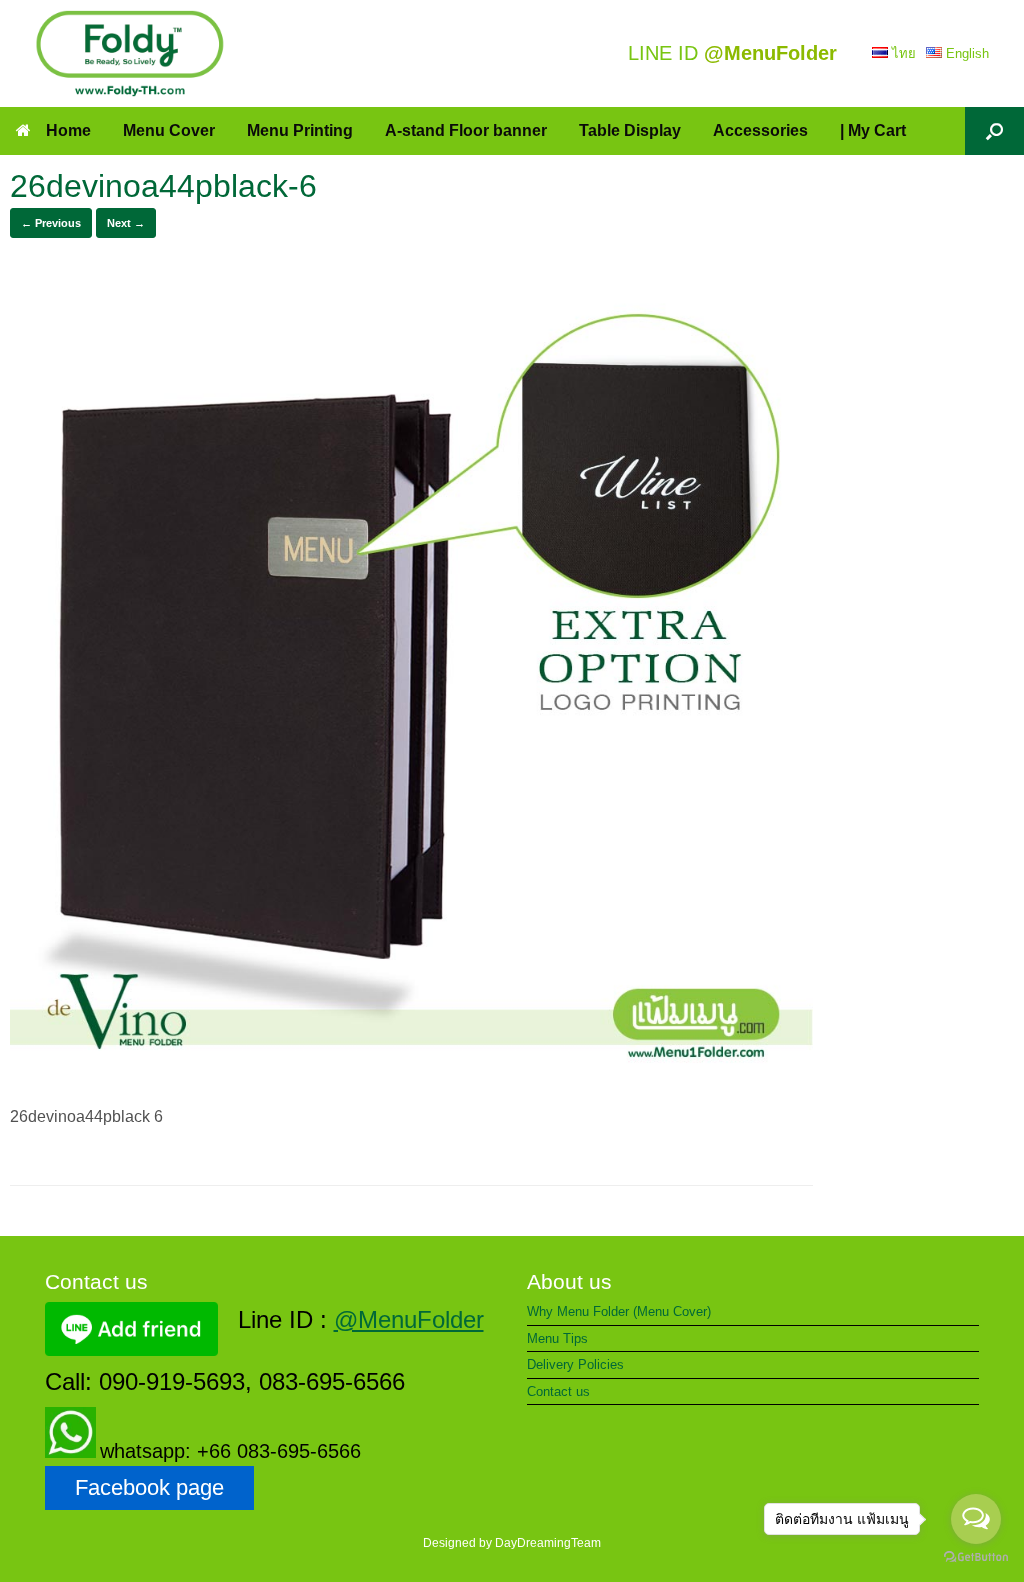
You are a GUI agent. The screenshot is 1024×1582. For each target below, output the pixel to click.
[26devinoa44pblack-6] (411, 1076)
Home (68, 130)
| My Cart (873, 130)
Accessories (760, 130)
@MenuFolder (409, 1319)
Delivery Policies (575, 1364)
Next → (126, 223)
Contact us (558, 1391)
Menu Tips (557, 1338)
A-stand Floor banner (466, 130)
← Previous (51, 223)
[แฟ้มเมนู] (130, 53)
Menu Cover (169, 130)
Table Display (630, 130)
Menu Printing (300, 130)
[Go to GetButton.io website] (976, 1559)
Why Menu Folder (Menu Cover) (619, 1311)
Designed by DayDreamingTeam (512, 1543)
